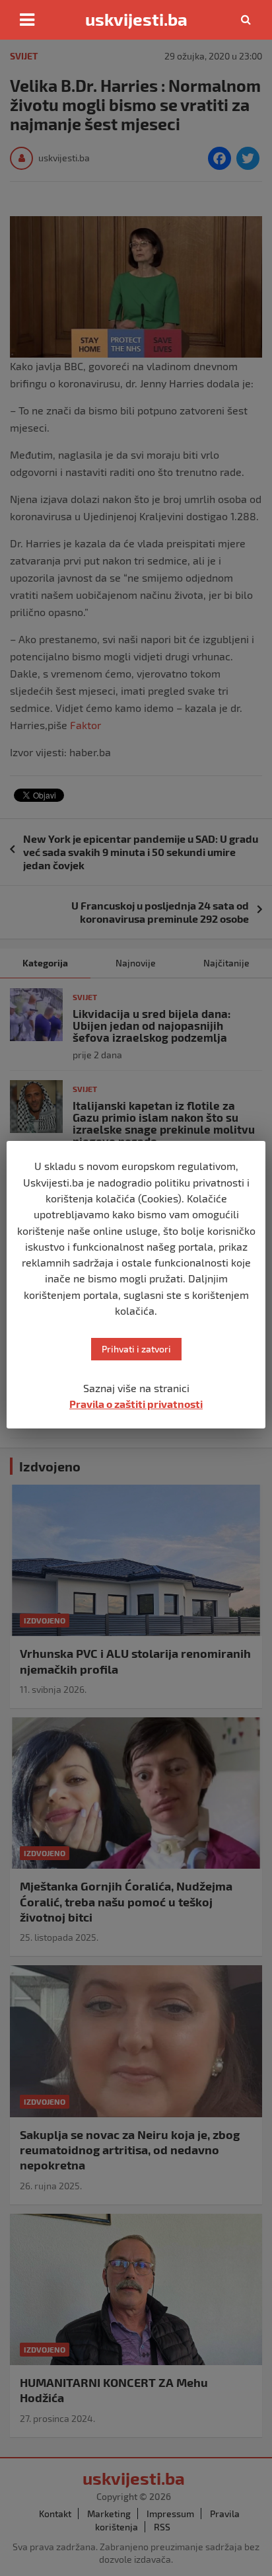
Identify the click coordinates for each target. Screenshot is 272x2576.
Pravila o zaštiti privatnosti (136, 1404)
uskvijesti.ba (136, 19)
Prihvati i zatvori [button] (136, 1349)
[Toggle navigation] (27, 20)
